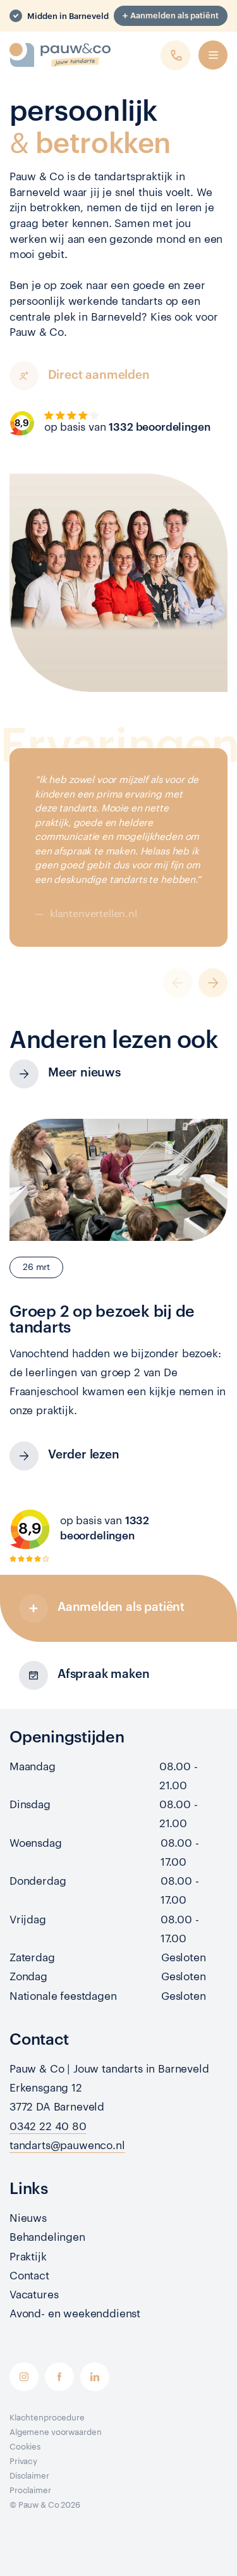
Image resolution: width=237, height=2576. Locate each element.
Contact (29, 2276)
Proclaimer (30, 2490)
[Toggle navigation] (213, 55)
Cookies (25, 2447)
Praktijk (28, 2257)
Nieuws (28, 2218)
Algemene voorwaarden (55, 2432)
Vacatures (34, 2295)
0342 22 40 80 (48, 2127)
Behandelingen (47, 2237)
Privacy (23, 2461)
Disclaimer (29, 2476)
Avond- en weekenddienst (75, 2314)
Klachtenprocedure (47, 2418)
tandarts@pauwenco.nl (67, 2146)
